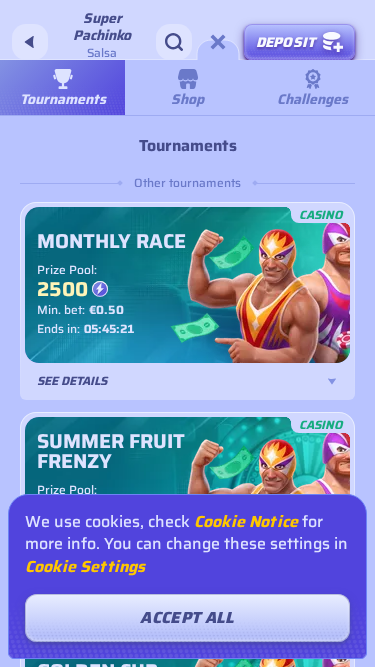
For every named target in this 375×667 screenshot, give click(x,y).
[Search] (174, 42)
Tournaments (63, 99)
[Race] (218, 42)
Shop (187, 99)
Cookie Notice (246, 522)
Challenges (312, 99)
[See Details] (332, 381)
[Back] (30, 42)
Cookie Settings (85, 567)
